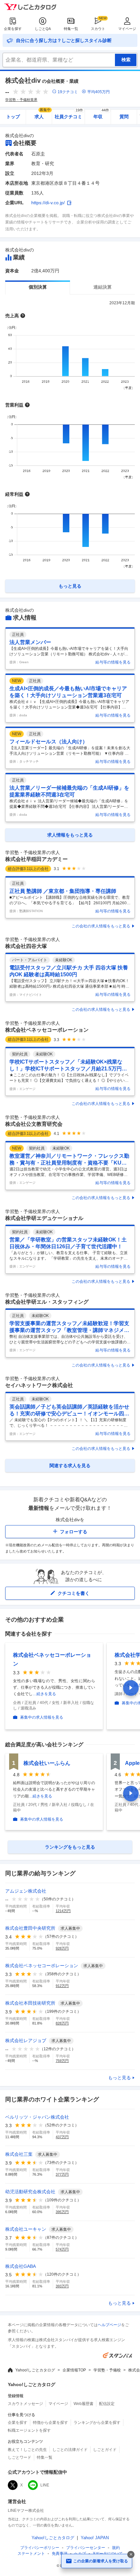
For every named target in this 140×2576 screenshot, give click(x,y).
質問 (124, 117)
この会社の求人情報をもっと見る (101, 926)
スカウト (98, 29)
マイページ (127, 29)
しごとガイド (105, 2450)
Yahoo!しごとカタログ (35, 2370)
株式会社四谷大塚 (26, 946)
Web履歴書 (84, 2404)
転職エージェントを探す (29, 2430)
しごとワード (20, 2457)
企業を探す (13, 29)
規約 (116, 2548)
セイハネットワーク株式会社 (39, 1385)
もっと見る (119, 2078)
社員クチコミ (69, 114)
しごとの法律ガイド (70, 2450)
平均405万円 (98, 92)
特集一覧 (71, 29)
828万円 (62, 2023)
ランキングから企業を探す (97, 2423)
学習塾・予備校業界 (21, 100)
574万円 (62, 2249)
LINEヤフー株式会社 (26, 2511)
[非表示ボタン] (131, 2555)
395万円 (62, 2212)
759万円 (62, 2061)
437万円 (62, 2137)
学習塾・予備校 (107, 2370)
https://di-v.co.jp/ (48, 203)
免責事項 (60, 2554)
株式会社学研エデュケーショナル (44, 1218)
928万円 (62, 1948)
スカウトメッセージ (25, 2404)
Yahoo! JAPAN (95, 2538)
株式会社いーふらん (47, 1763)
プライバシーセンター (86, 2548)
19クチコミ (68, 92)
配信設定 (107, 2404)
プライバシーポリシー (40, 2548)
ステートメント (31, 2554)
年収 (101, 114)
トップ (13, 117)
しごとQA (43, 29)
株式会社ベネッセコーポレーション (47, 1030)
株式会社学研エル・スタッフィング (47, 1302)
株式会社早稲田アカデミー (36, 859)
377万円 (62, 2174)
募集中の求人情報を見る (42, 1717)
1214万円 (63, 1911)
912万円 (62, 1986)
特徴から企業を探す (50, 2423)
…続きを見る (44, 1694)
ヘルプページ (109, 2325)
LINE (45, 2485)
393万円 (62, 2286)
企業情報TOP (74, 2370)
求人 (43, 114)
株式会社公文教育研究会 (34, 1124)
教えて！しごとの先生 (27, 2450)
